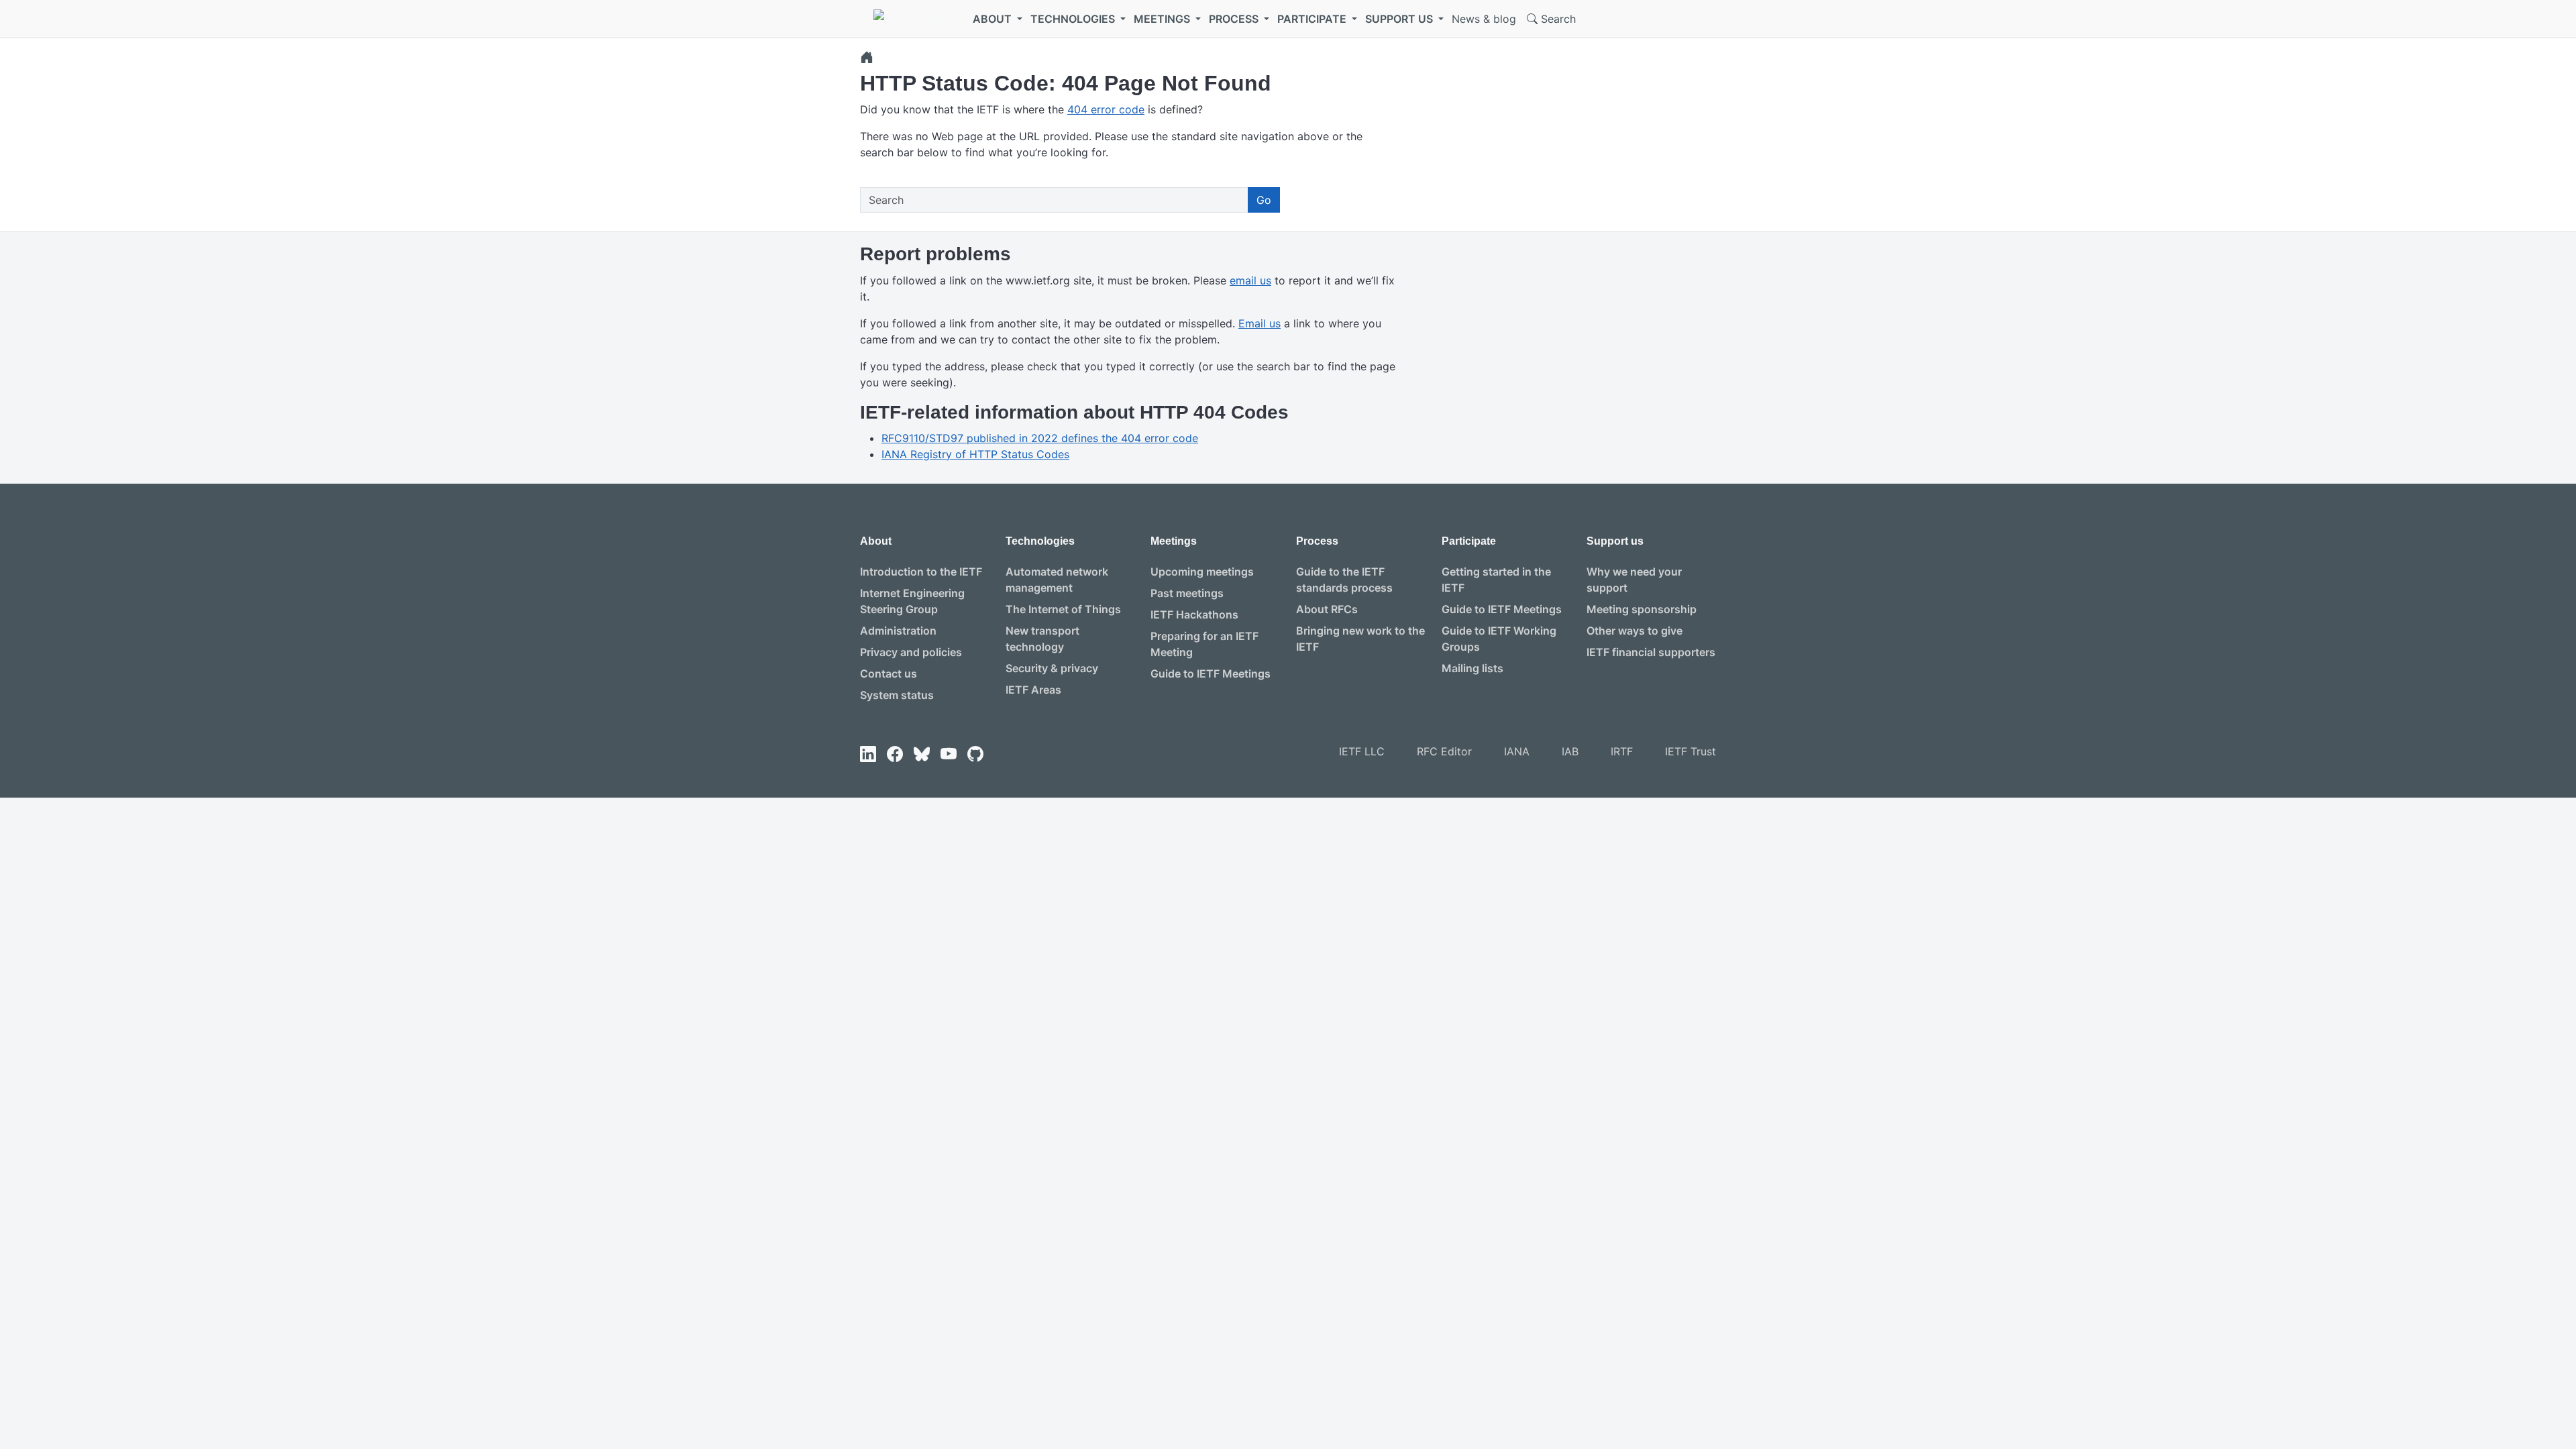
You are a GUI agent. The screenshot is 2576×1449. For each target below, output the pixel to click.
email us (1250, 280)
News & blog (1484, 19)
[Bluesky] (922, 754)
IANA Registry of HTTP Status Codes (975, 454)
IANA (1517, 751)
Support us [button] (1400, 19)
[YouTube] (949, 754)
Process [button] (1235, 19)
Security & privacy (1052, 668)
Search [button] (1557, 19)
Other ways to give (1634, 631)
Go (1264, 200)
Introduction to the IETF (921, 572)
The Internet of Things (1063, 609)
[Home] (867, 57)
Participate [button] (1313, 19)
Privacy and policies (911, 652)
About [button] (994, 19)
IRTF (1622, 751)
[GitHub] (975, 754)
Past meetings (1187, 593)
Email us (1259, 323)
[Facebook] (895, 754)
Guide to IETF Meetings (1211, 674)
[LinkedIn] (868, 754)
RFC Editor (1444, 751)
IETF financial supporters (1651, 652)
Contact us (889, 674)
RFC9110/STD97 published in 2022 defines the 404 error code (1040, 438)
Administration (898, 631)
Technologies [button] (1074, 19)
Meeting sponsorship (1642, 609)
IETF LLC (1362, 751)
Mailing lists (1472, 668)
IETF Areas (1033, 690)
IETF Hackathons (1194, 614)
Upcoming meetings (1202, 572)
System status (897, 695)
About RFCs (1327, 609)
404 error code (1106, 109)
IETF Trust (1690, 751)
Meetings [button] (1163, 19)
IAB (1570, 751)
